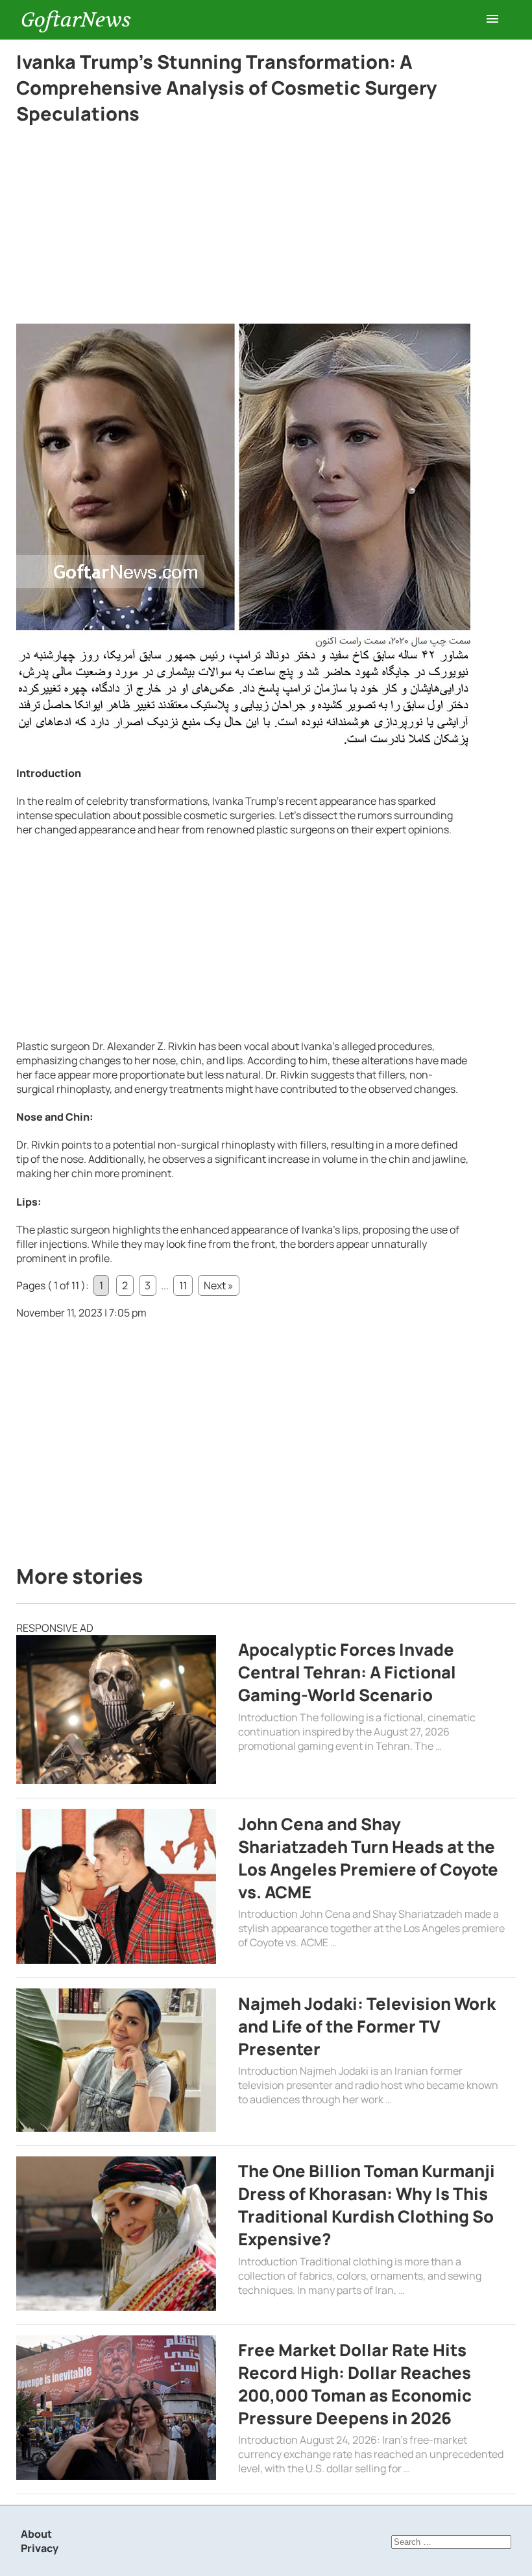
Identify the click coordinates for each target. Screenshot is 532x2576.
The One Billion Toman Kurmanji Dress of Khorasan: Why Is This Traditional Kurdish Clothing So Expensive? (367, 2205)
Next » (219, 1285)
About (36, 2534)
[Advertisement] (243, 228)
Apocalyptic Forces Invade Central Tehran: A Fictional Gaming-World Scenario (347, 1672)
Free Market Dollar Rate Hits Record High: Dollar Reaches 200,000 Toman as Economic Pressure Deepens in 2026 (355, 2384)
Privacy (40, 2548)
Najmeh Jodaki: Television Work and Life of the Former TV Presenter (367, 2026)
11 (183, 1285)
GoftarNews (76, 20)
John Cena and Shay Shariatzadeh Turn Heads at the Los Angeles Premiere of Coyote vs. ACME (368, 1858)
